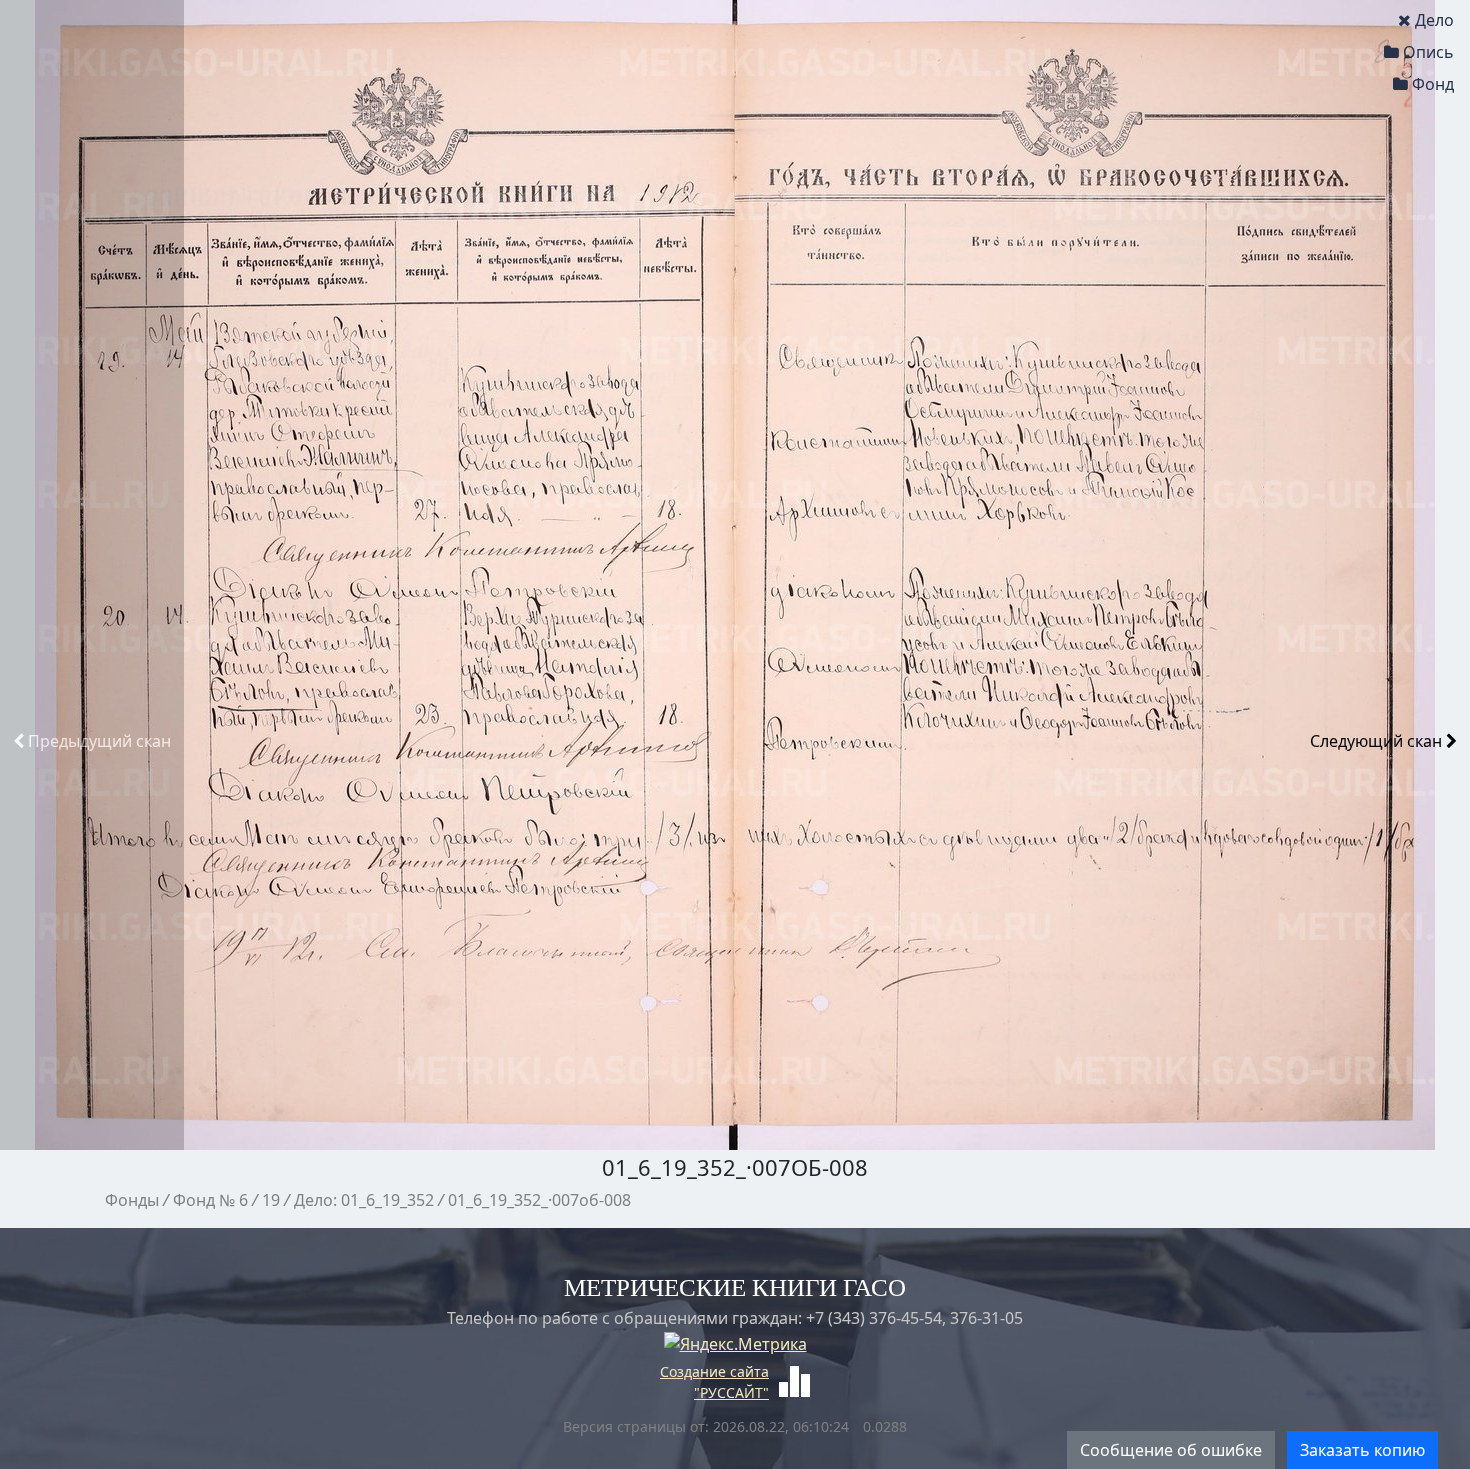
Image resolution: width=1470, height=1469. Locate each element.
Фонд (1433, 84)
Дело (1434, 20)
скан (99, 741)
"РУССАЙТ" (731, 1392)
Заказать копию (1362, 1450)
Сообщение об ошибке (1171, 1450)
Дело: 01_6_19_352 (364, 1200)
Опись (1428, 52)
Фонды (132, 1200)
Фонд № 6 (210, 1200)
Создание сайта (714, 1371)
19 (271, 1200)
